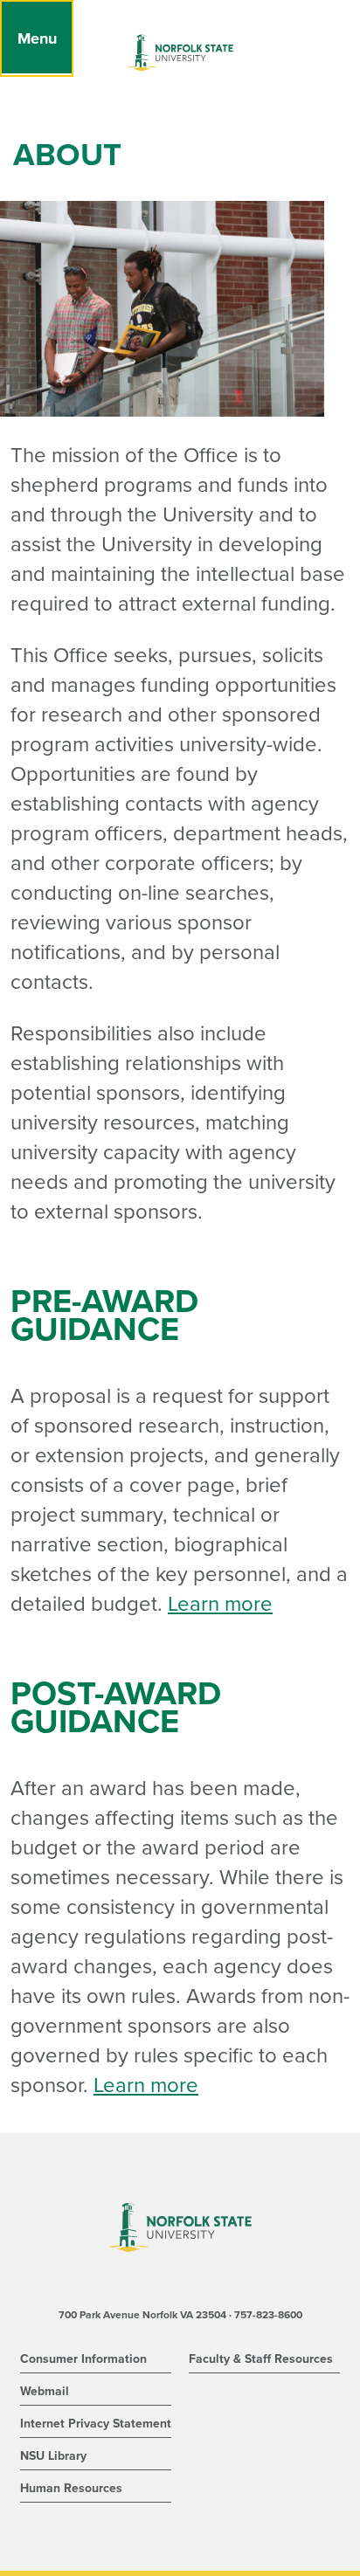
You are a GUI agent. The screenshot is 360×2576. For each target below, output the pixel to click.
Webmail (45, 2391)
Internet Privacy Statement (96, 2424)
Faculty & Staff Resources (261, 2359)
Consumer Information (83, 2359)
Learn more (220, 1604)
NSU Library (53, 2456)
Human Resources (71, 2488)
